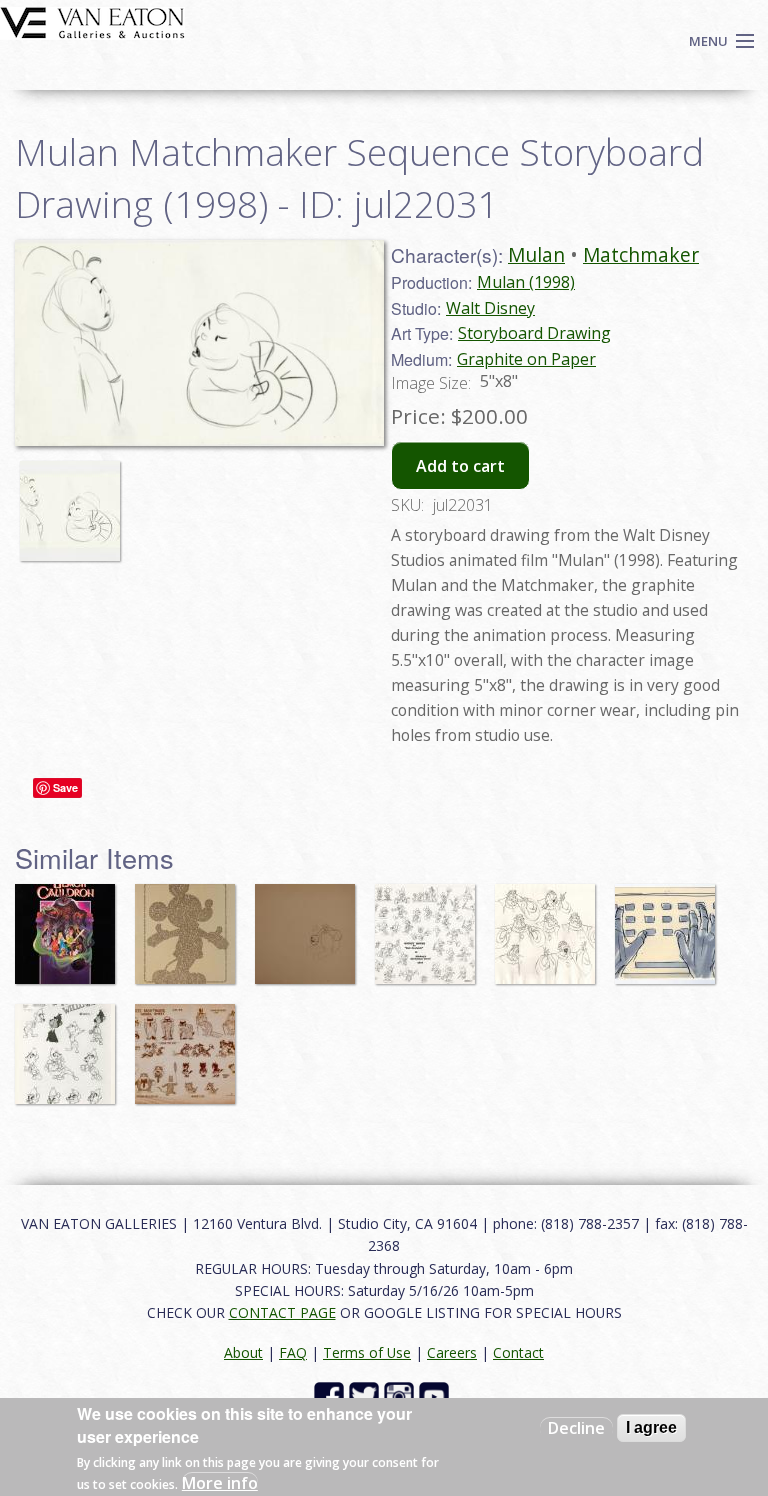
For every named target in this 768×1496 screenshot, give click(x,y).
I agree (651, 1427)
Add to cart (460, 466)
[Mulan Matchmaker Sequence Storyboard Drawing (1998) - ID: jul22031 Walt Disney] (199, 341)
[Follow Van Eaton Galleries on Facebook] (331, 1394)
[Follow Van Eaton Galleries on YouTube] (436, 1394)
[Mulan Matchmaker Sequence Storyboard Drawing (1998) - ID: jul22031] (75, 502)
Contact (518, 1352)
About (243, 1352)
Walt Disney (490, 308)
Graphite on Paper (526, 359)
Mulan (536, 254)
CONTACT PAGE (282, 1312)
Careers (452, 1352)
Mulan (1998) (526, 282)
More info (220, 1483)
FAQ (293, 1352)
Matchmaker (641, 254)
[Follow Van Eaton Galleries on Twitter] (366, 1394)
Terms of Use (367, 1352)
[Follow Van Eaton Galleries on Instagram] (401, 1394)
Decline (576, 1428)
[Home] (92, 21)
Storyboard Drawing (534, 333)
